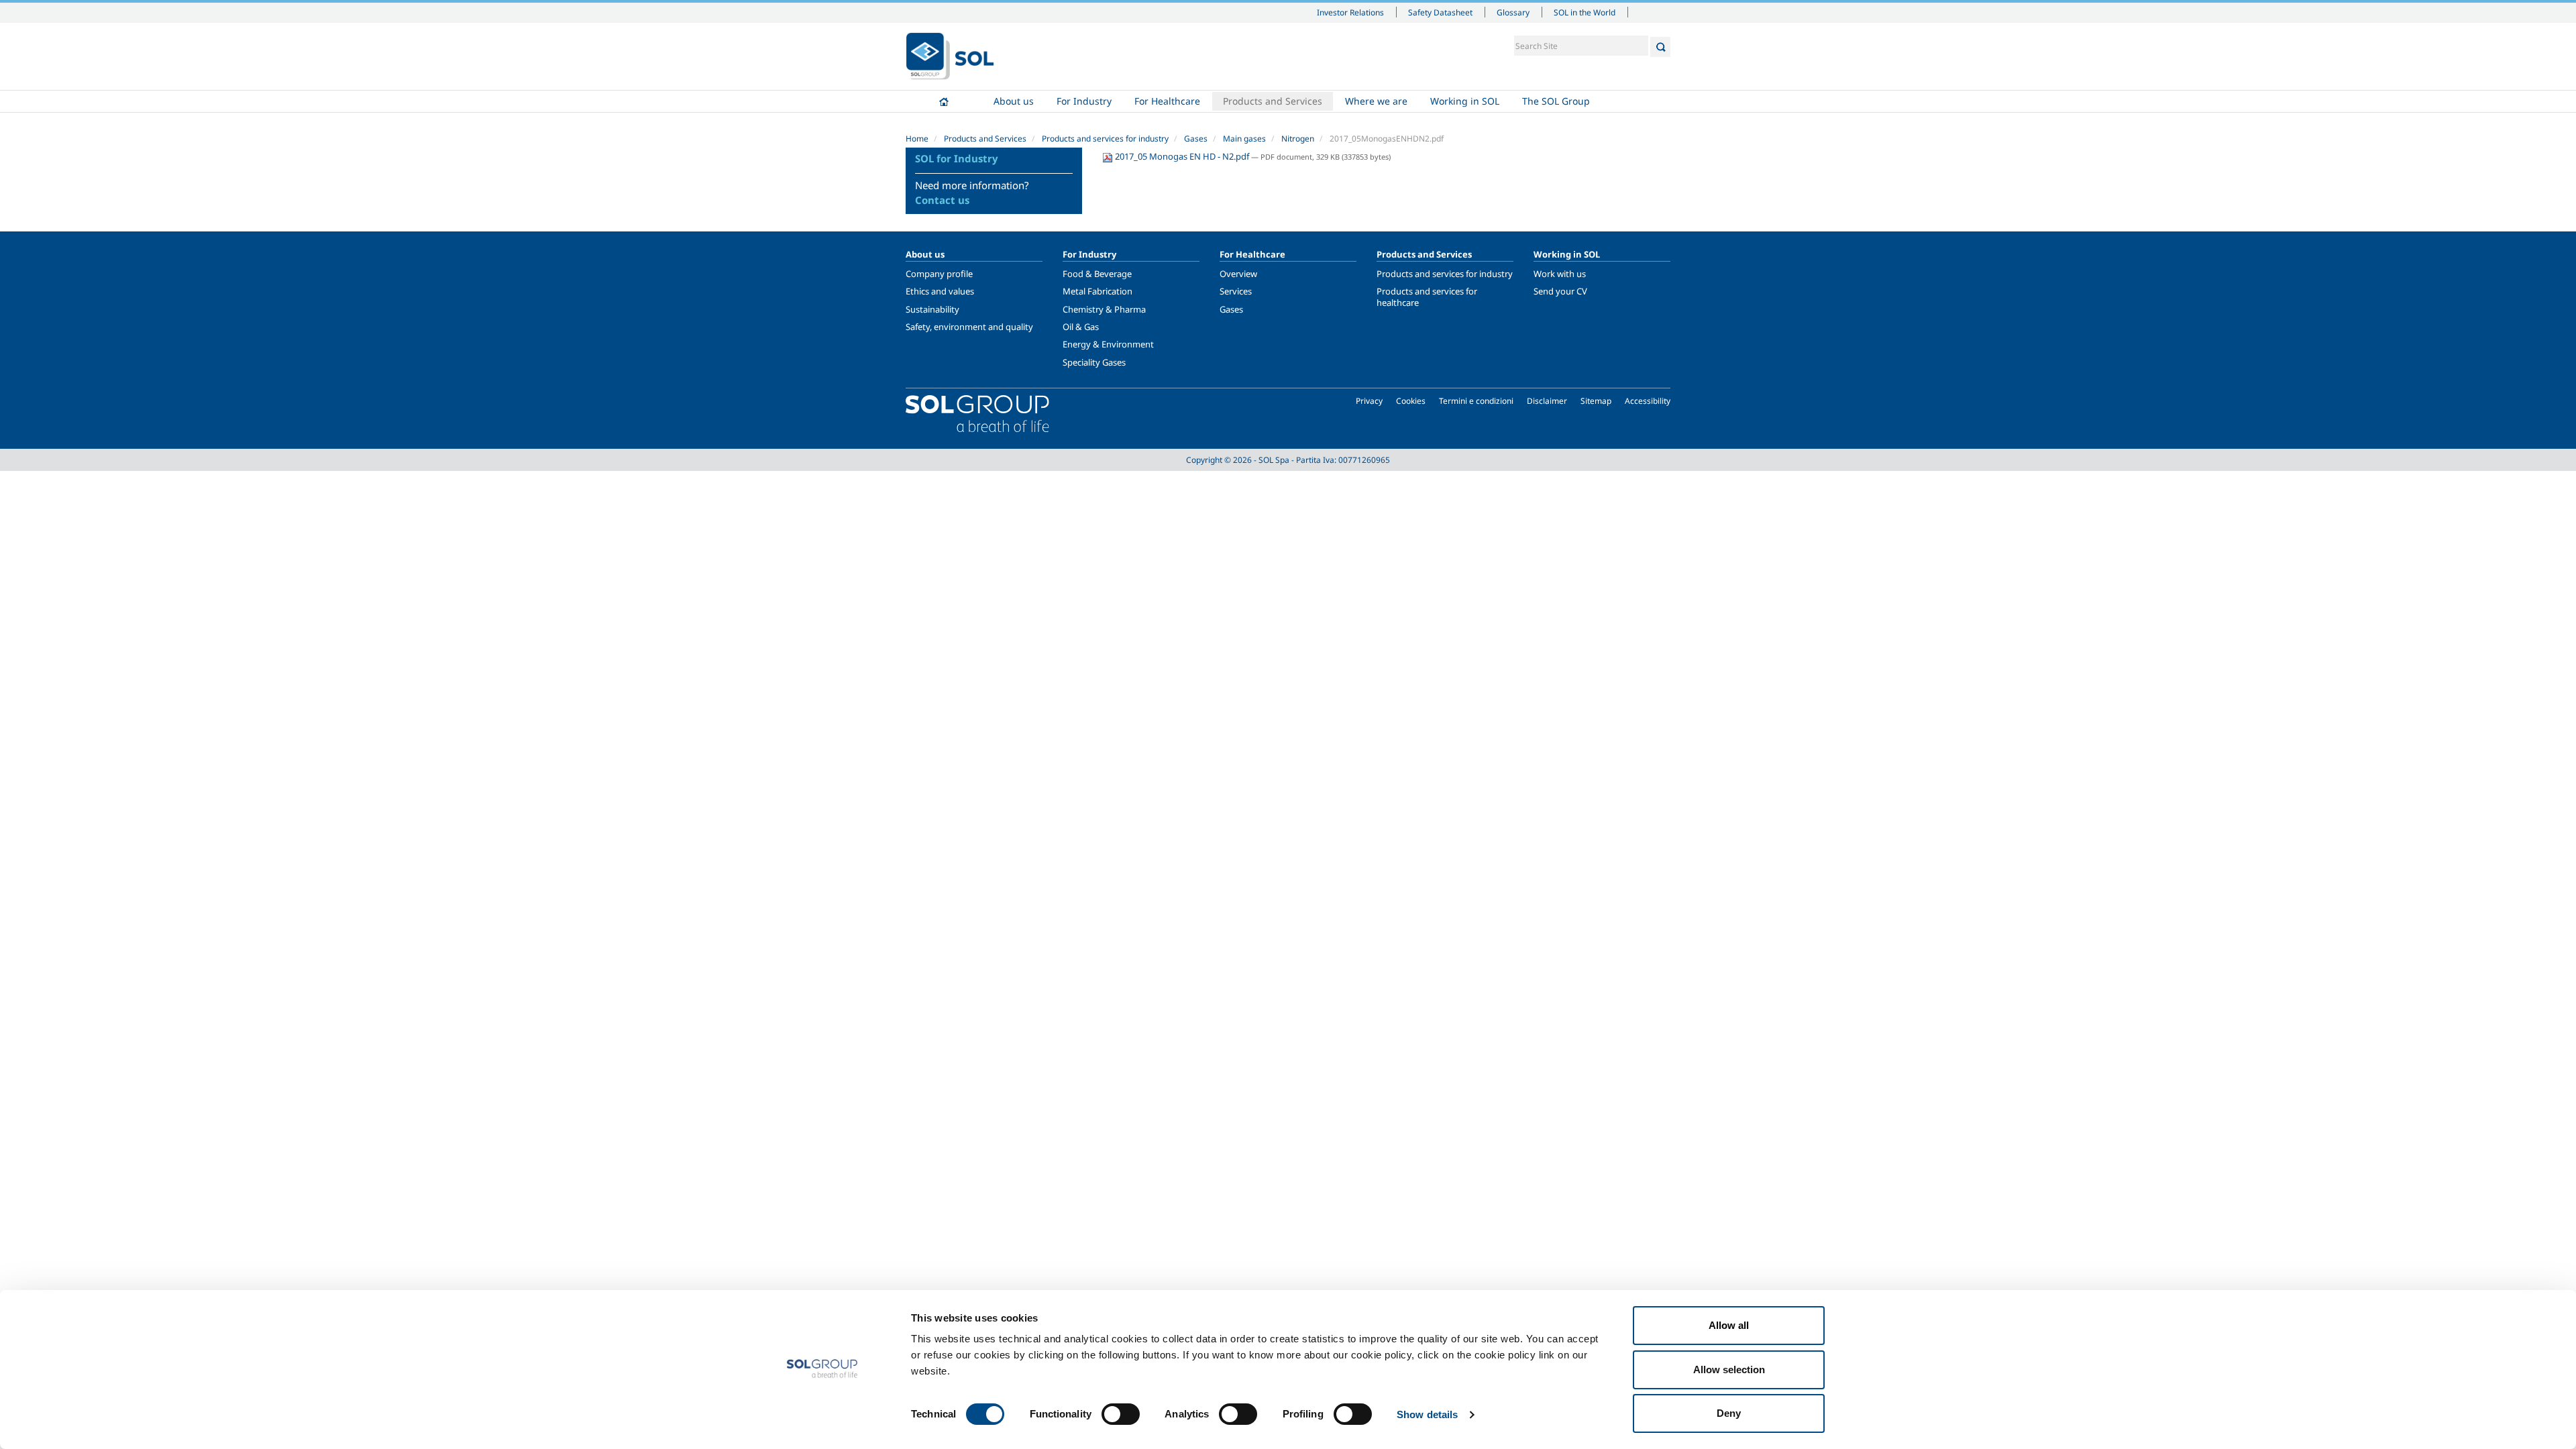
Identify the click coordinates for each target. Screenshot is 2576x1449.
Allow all (1729, 1325)
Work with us (1560, 274)
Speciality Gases (1094, 362)
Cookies (1411, 401)
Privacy (1369, 401)
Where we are (1376, 101)
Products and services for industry (1105, 139)
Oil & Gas (1081, 327)
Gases (1196, 139)
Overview (1238, 274)
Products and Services (1273, 101)
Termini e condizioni (1476, 401)
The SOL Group (1556, 101)
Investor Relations (1350, 12)
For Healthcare (1167, 101)
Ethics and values (940, 291)
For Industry (1084, 101)
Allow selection (1729, 1370)
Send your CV (1560, 291)
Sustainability (932, 309)
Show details (1427, 1414)
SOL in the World (1585, 12)
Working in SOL (1465, 101)
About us (1014, 101)
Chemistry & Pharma (1104, 309)
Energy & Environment (1108, 344)
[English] (950, 56)
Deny (1729, 1413)
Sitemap (1596, 401)
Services (1236, 291)
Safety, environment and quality (969, 327)
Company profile (939, 274)
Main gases (1244, 139)
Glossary (1513, 12)
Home (944, 101)
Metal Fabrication (1097, 291)
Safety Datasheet (1440, 12)
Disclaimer (1547, 401)
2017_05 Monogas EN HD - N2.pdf (1182, 156)
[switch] (1121, 1414)
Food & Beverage (1097, 274)
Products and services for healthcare (1427, 297)
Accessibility (1648, 401)
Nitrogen (1298, 139)
